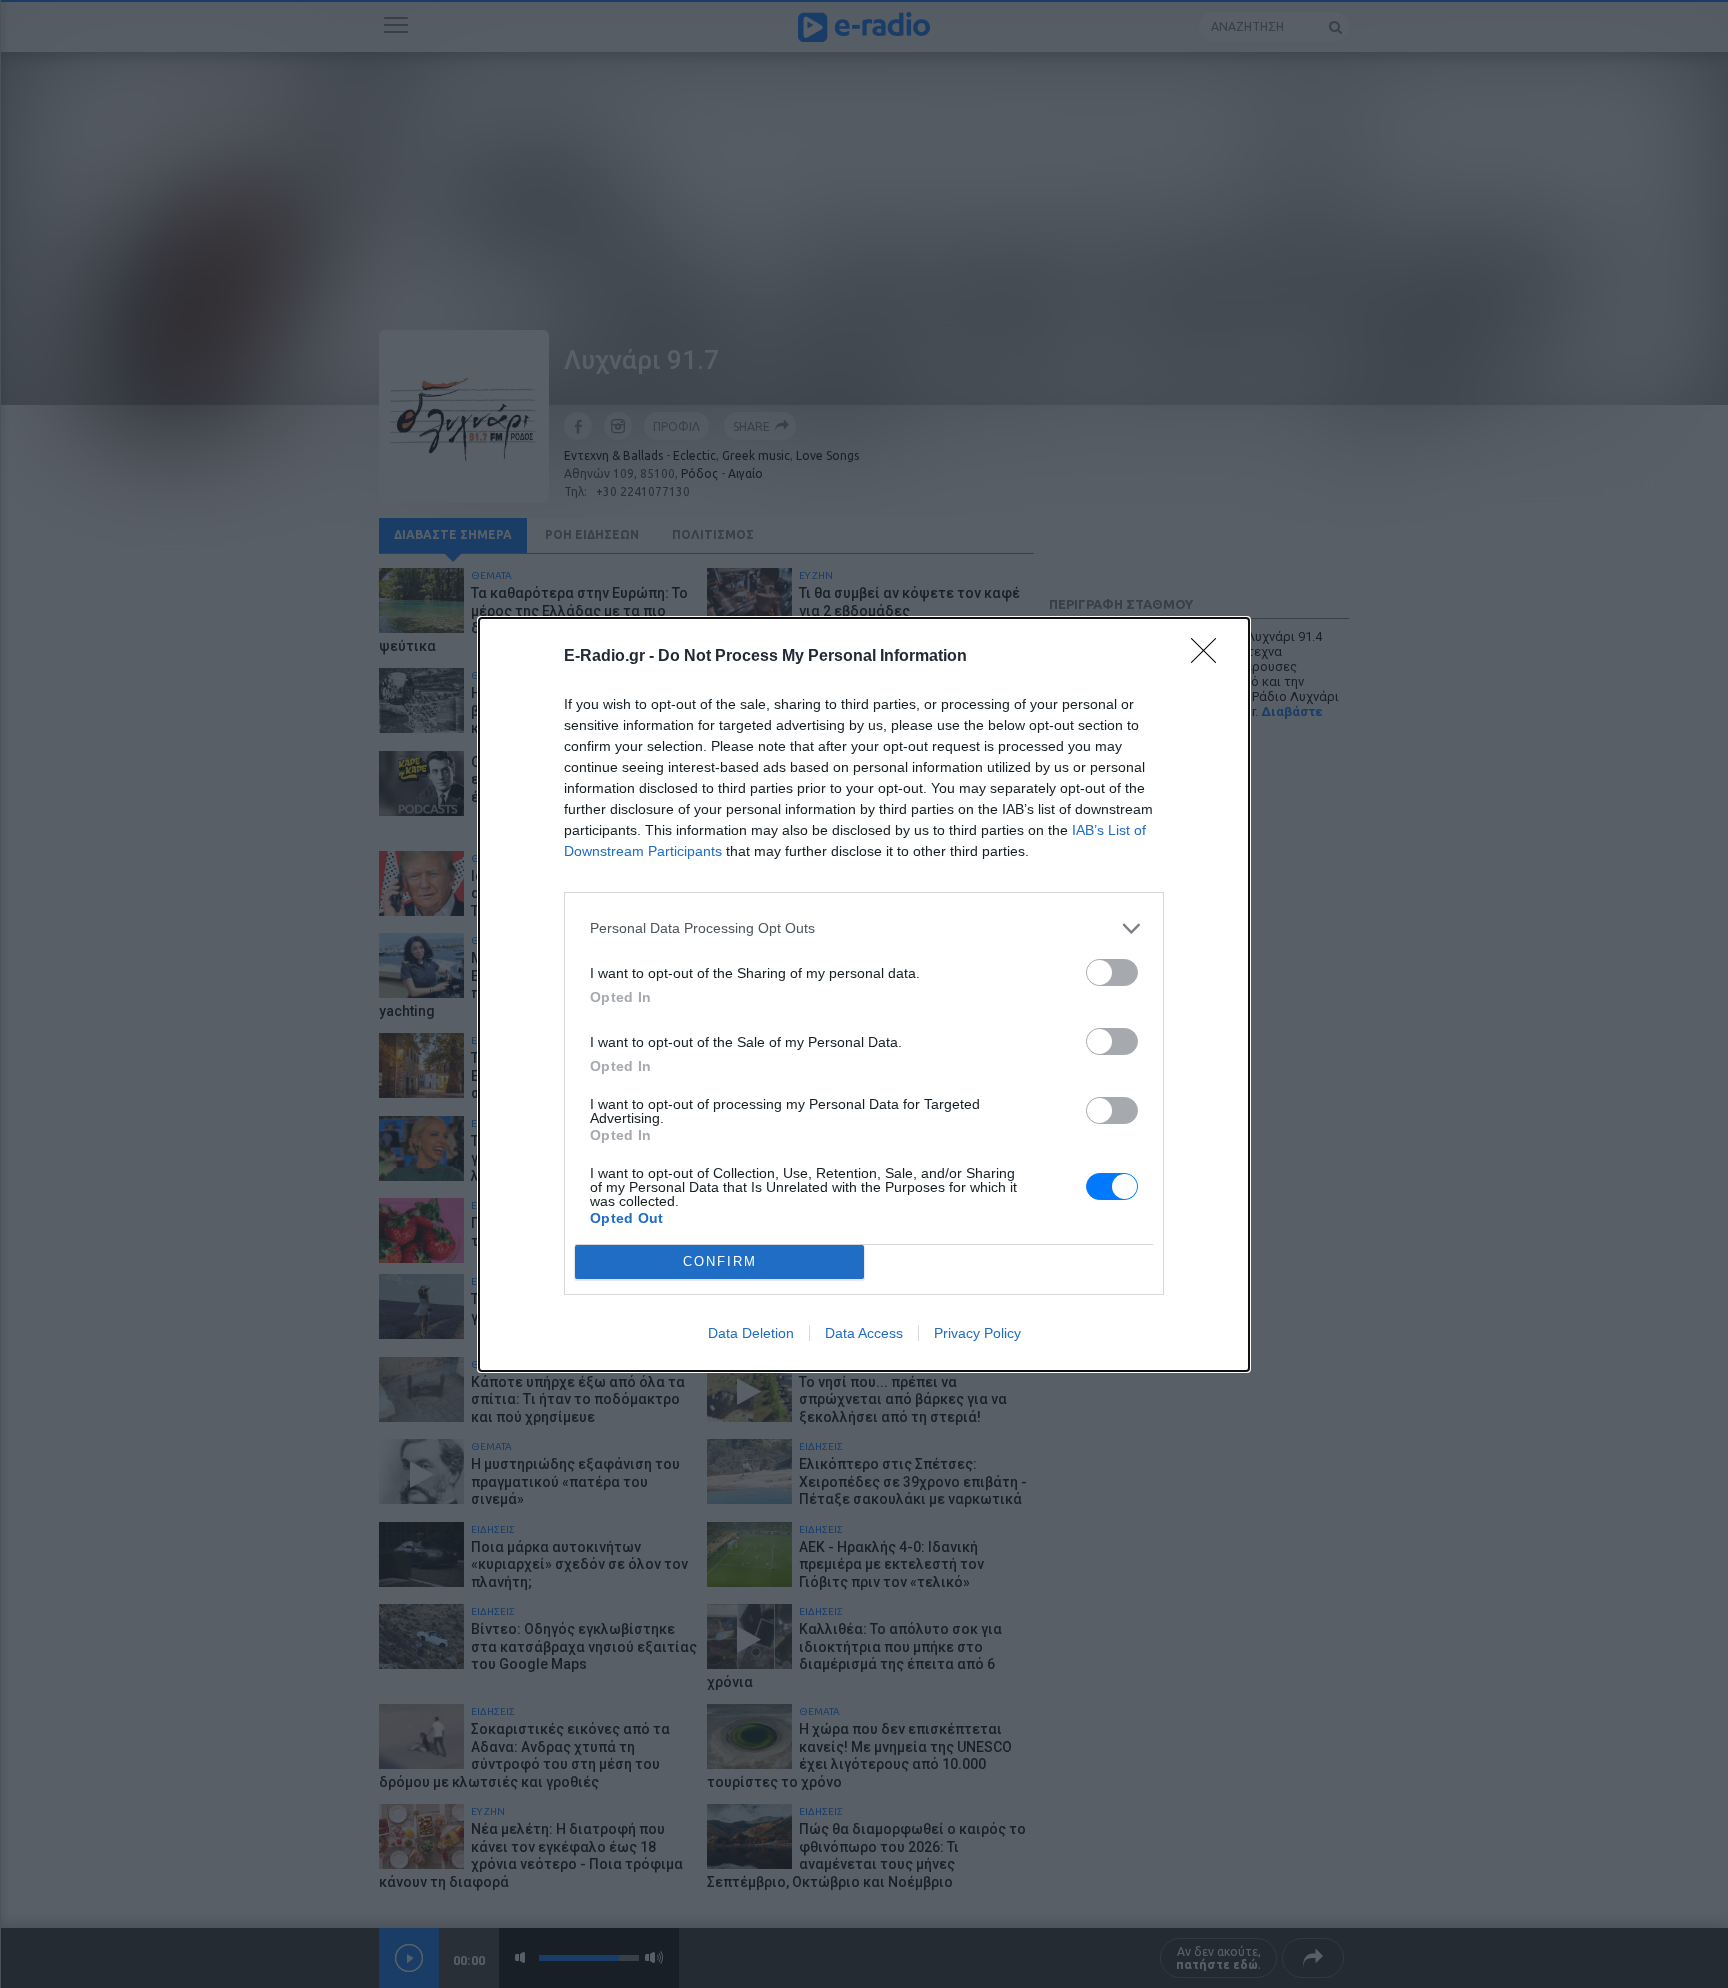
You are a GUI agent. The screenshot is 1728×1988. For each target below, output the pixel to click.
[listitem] (864, 928)
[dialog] (864, 994)
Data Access (864, 1333)
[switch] (1112, 972)
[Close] (1210, 657)
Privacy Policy (977, 1333)
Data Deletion (751, 1333)
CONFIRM (720, 1261)
